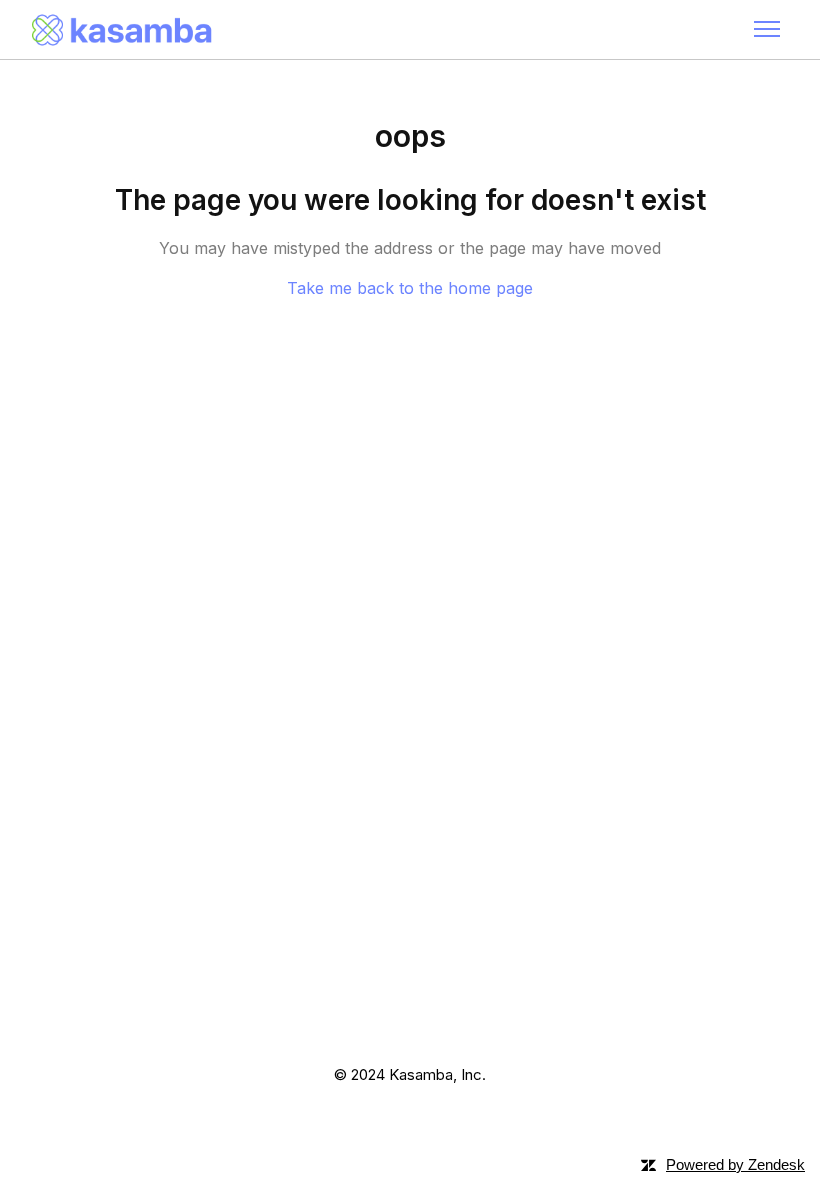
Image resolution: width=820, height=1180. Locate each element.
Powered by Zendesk (735, 1164)
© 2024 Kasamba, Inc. (410, 1074)
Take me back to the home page (410, 288)
